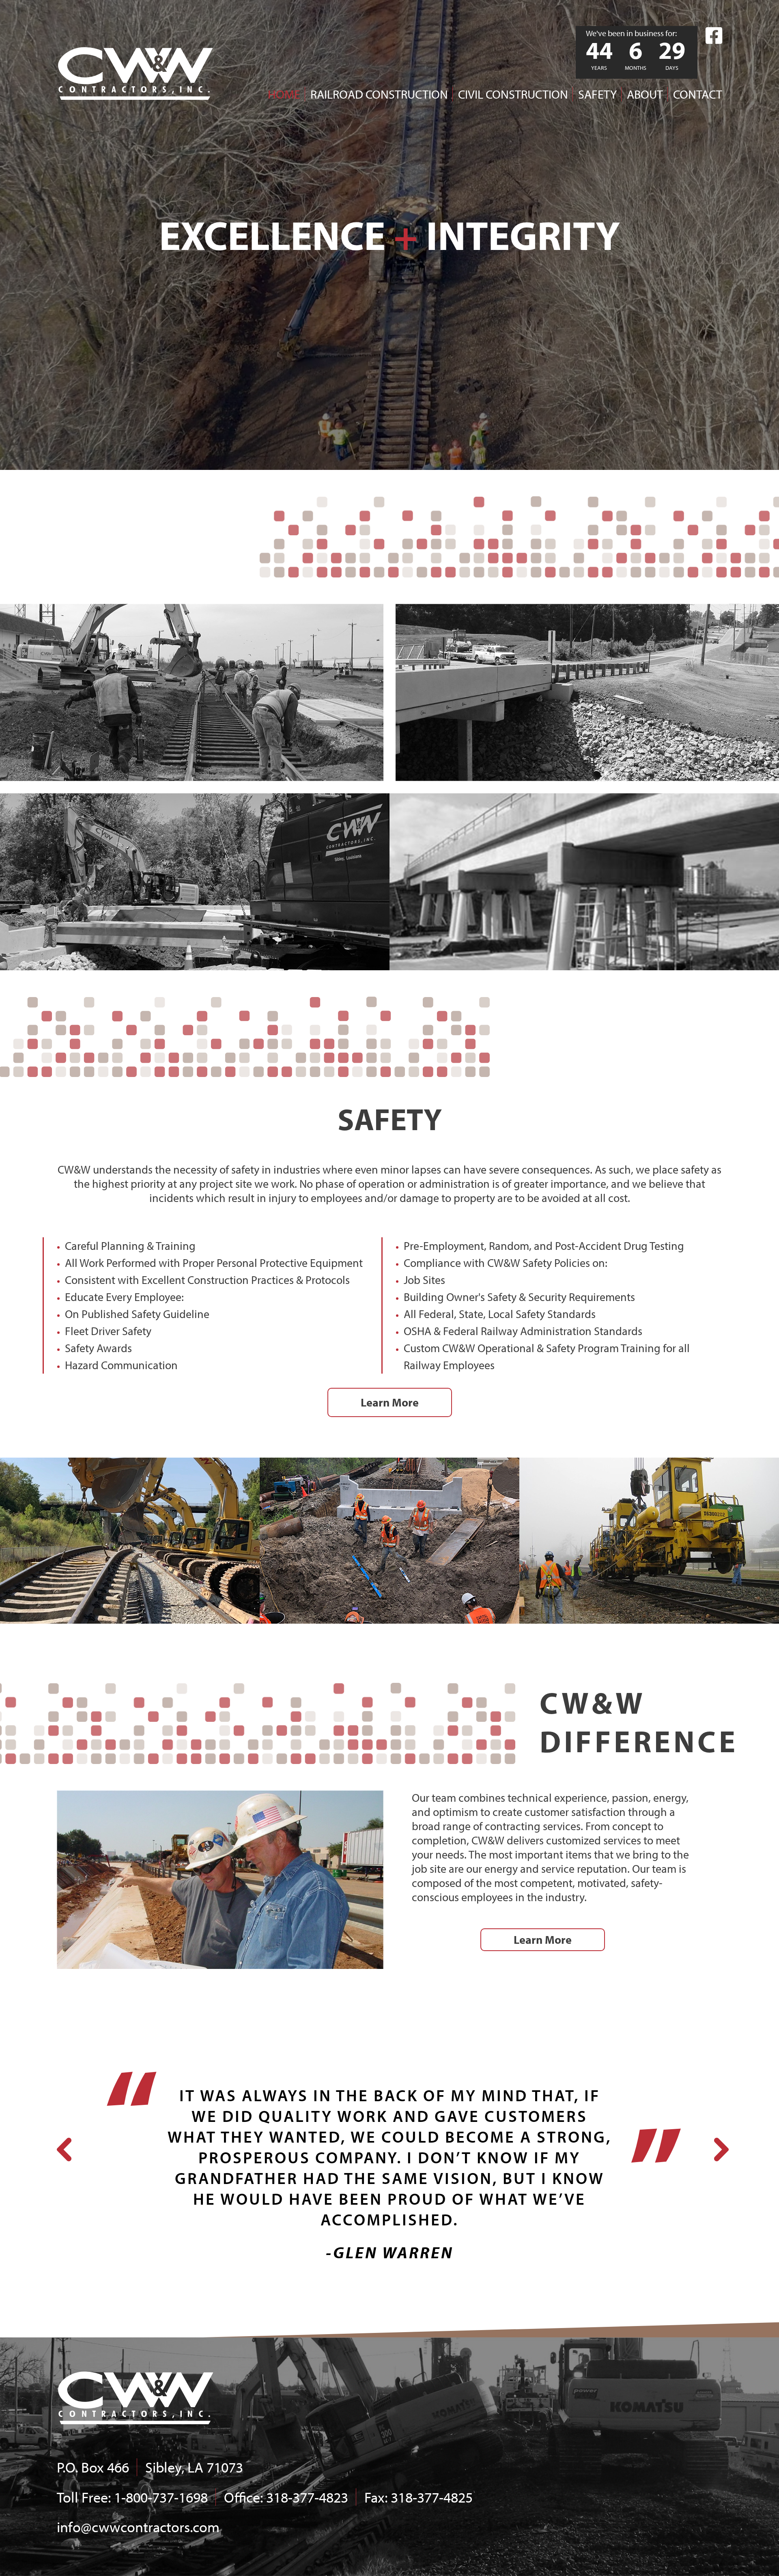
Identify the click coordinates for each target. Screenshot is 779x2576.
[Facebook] (714, 36)
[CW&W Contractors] (136, 73)
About (645, 94)
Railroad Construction (379, 94)
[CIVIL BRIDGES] (584, 882)
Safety (597, 94)
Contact (698, 94)
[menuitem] (279, 94)
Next (718, 2144)
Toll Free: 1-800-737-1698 (132, 2497)
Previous (61, 2144)
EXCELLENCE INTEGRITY (389, 235)
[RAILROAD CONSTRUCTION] (192, 692)
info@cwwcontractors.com (138, 2526)
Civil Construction (513, 94)
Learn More (390, 1402)
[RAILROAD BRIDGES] (195, 882)
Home (284, 94)
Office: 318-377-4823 (286, 2497)
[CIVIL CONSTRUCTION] (587, 692)
